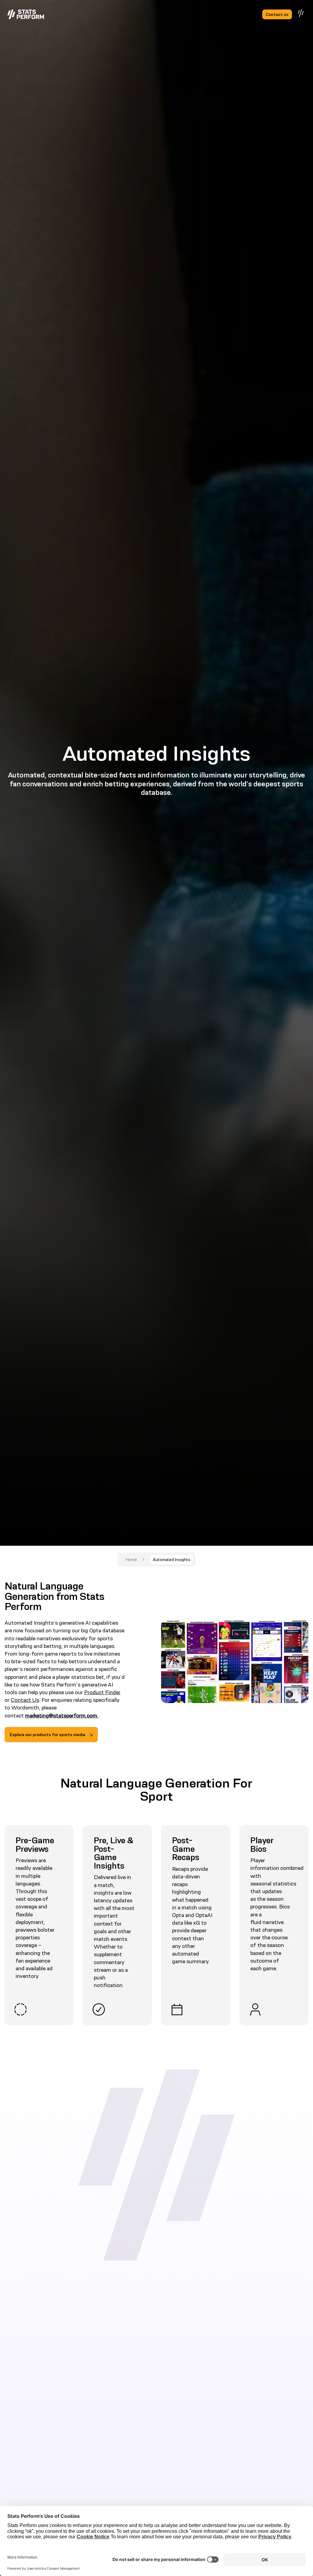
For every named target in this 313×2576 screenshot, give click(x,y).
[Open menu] (301, 13)
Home (131, 1559)
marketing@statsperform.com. (62, 1716)
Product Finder (102, 1692)
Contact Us (25, 1700)
